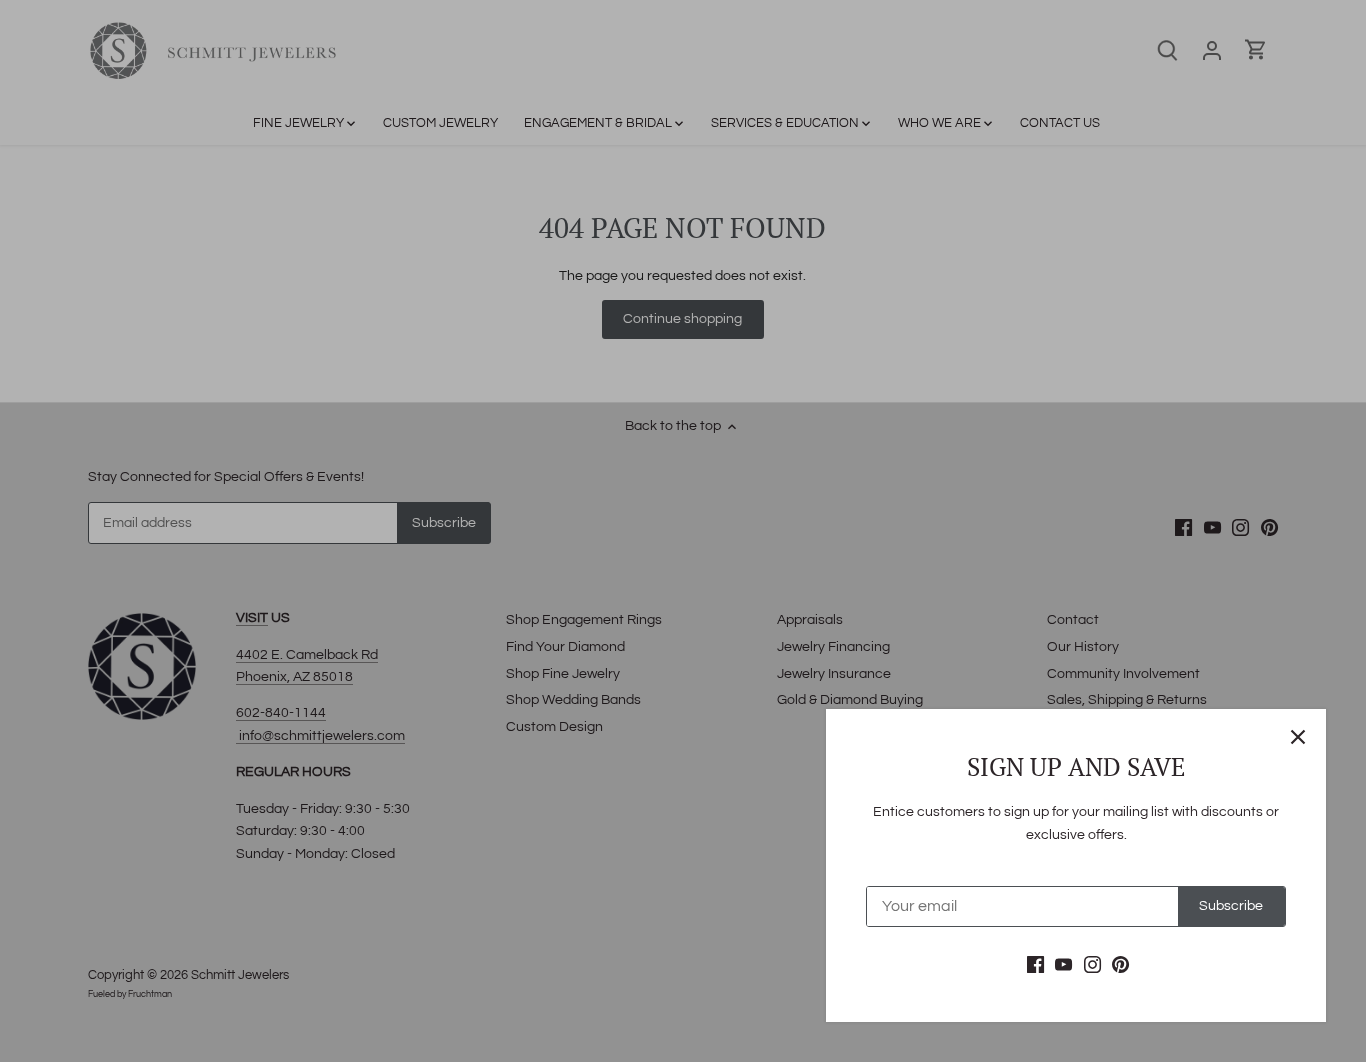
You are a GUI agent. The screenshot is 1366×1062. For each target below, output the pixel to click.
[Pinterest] (1120, 965)
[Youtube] (1063, 965)
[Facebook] (1035, 965)
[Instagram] (1092, 965)
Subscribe (1231, 906)
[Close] (1298, 737)
